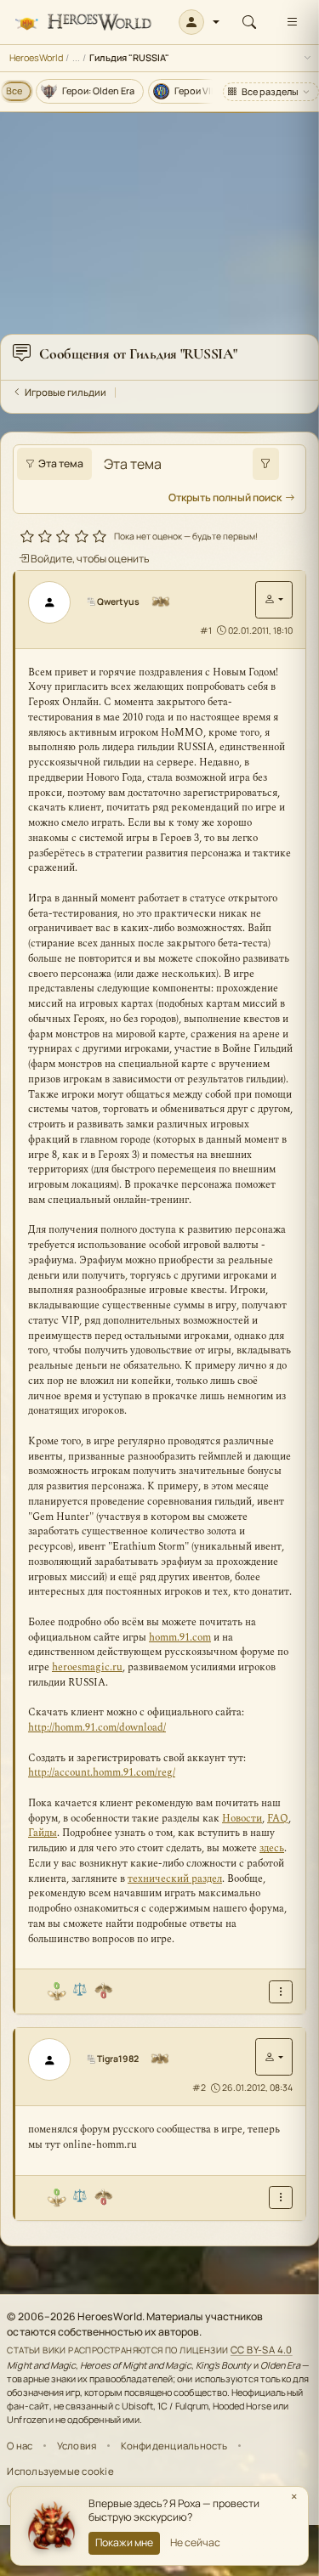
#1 (206, 630)
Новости (242, 1819)
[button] (199, 22)
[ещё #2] (281, 2198)
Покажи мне (124, 2542)
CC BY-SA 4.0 (262, 2350)
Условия (77, 2446)
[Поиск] (249, 22)
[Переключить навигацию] (292, 22)
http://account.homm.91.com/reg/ (102, 1773)
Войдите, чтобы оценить (89, 559)
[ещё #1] (281, 1992)
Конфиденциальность (174, 2446)
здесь (272, 1848)
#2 (199, 2087)
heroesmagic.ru (87, 1667)
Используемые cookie (60, 2471)
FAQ (278, 1819)
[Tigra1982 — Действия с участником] (274, 2057)
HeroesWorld (36, 57)
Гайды (43, 1833)
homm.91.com (180, 1638)
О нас (20, 2446)
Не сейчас (195, 2542)
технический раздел (175, 1879)
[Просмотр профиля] (55, 602)
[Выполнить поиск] (266, 464)
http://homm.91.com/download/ (97, 1728)
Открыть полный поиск (225, 497)
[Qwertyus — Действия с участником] (274, 600)
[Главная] (83, 23)
